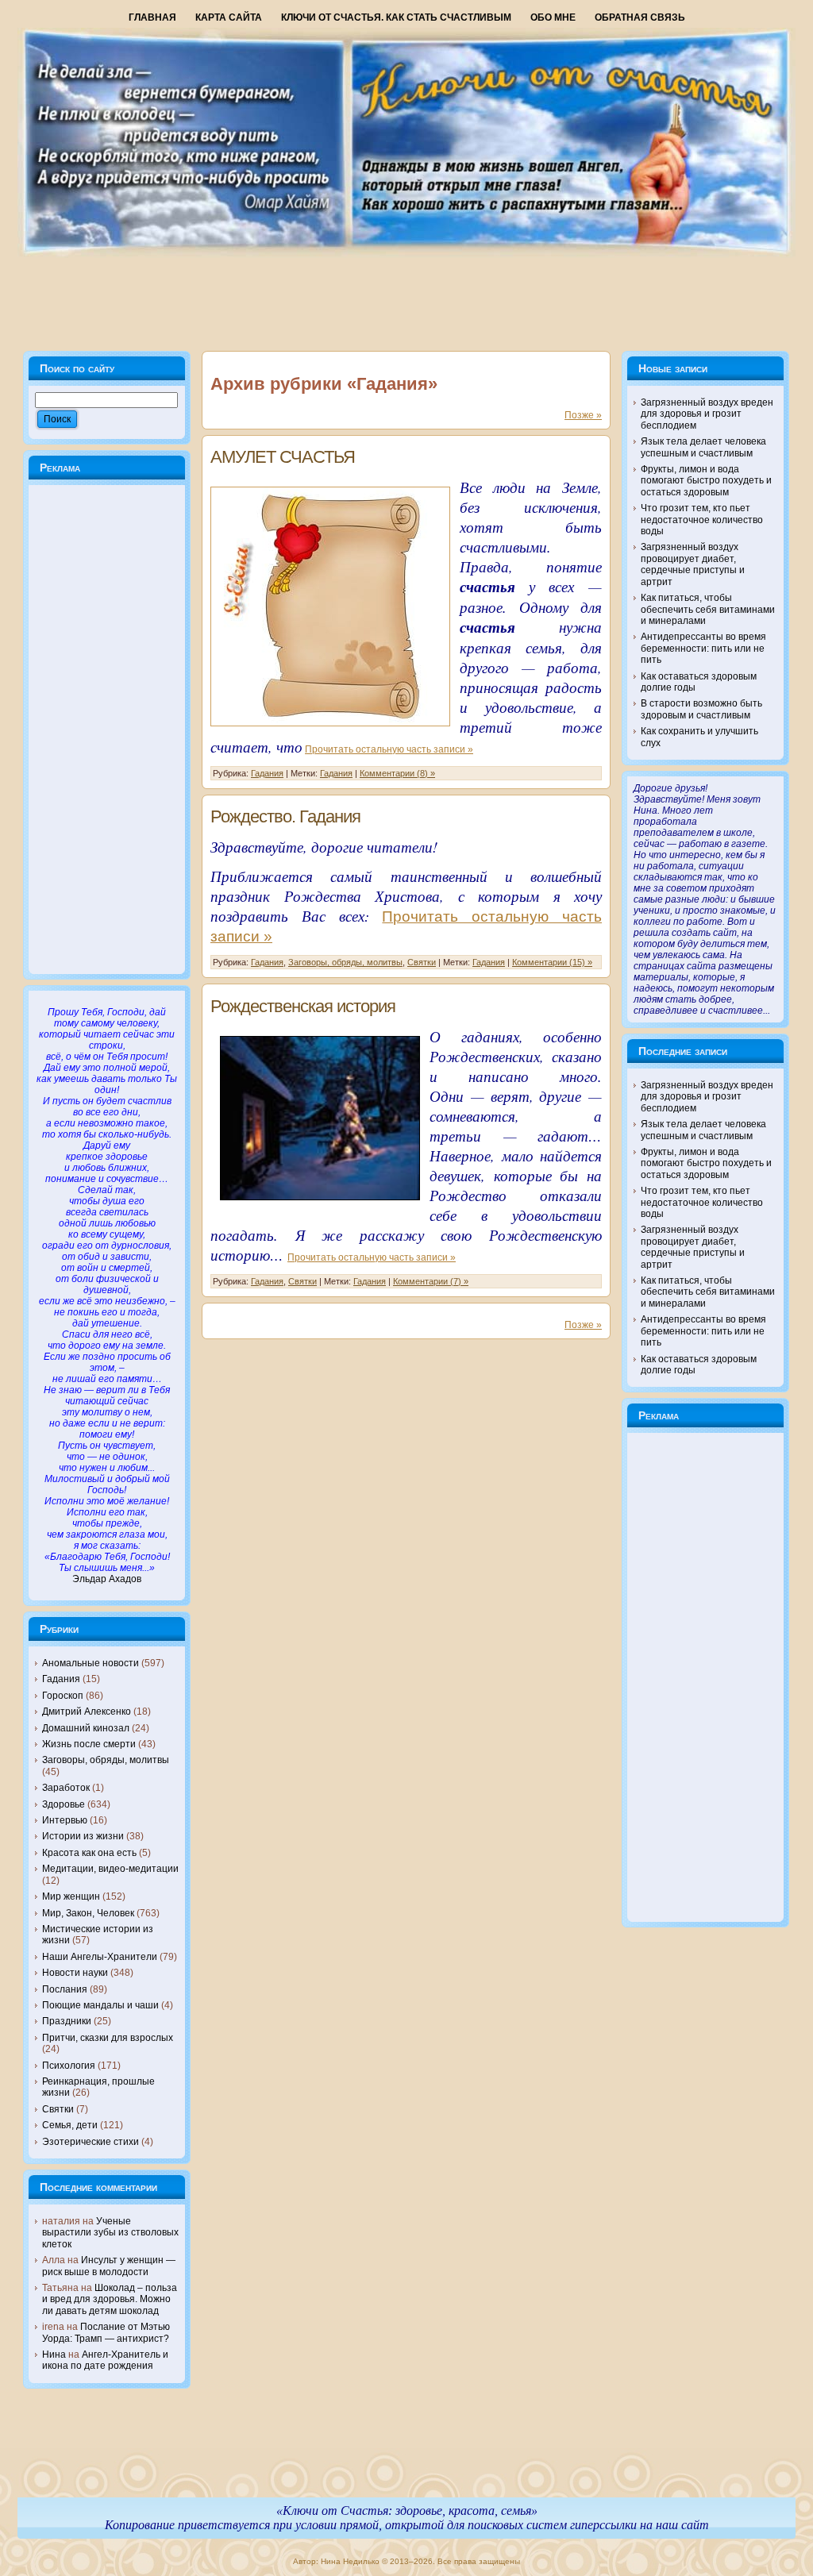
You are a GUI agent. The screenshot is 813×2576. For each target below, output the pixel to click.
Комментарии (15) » (552, 962)
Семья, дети (70, 2125)
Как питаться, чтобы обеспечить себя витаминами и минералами (708, 609)
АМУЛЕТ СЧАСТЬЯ (283, 457)
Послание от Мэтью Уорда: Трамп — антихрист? (106, 2332)
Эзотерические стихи (91, 2142)
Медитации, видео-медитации (110, 1869)
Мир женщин (71, 1896)
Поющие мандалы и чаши (100, 2005)
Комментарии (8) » (397, 773)
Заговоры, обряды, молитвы (106, 1760)
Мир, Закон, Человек (88, 1913)
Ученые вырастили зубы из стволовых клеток (110, 2233)
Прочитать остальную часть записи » (389, 749)
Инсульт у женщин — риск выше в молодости (109, 2266)
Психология (69, 2066)
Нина (54, 2355)
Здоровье (64, 1804)
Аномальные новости (91, 1663)
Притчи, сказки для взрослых (108, 2038)
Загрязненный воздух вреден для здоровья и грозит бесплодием (707, 414)
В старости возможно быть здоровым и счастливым (701, 709)
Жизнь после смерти (89, 1744)
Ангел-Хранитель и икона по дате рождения (105, 2360)
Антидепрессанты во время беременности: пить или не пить (703, 648)
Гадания (61, 1679)
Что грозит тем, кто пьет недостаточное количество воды (702, 520)
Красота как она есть (89, 1853)
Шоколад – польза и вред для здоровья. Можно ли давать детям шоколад (110, 2299)
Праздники (67, 2021)
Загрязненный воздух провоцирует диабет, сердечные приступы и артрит (693, 564)
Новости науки (75, 1973)
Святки (58, 2109)
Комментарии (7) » (431, 1281)
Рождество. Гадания (285, 816)
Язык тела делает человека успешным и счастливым (703, 447)
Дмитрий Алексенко (87, 1712)
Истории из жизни (83, 1836)
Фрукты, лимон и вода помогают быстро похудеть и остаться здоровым (706, 481)
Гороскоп (63, 1696)
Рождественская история (303, 1006)
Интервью (65, 1820)
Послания (65, 1989)
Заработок (66, 1788)
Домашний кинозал (86, 1728)
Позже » (583, 415)
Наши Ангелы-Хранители (100, 1957)
